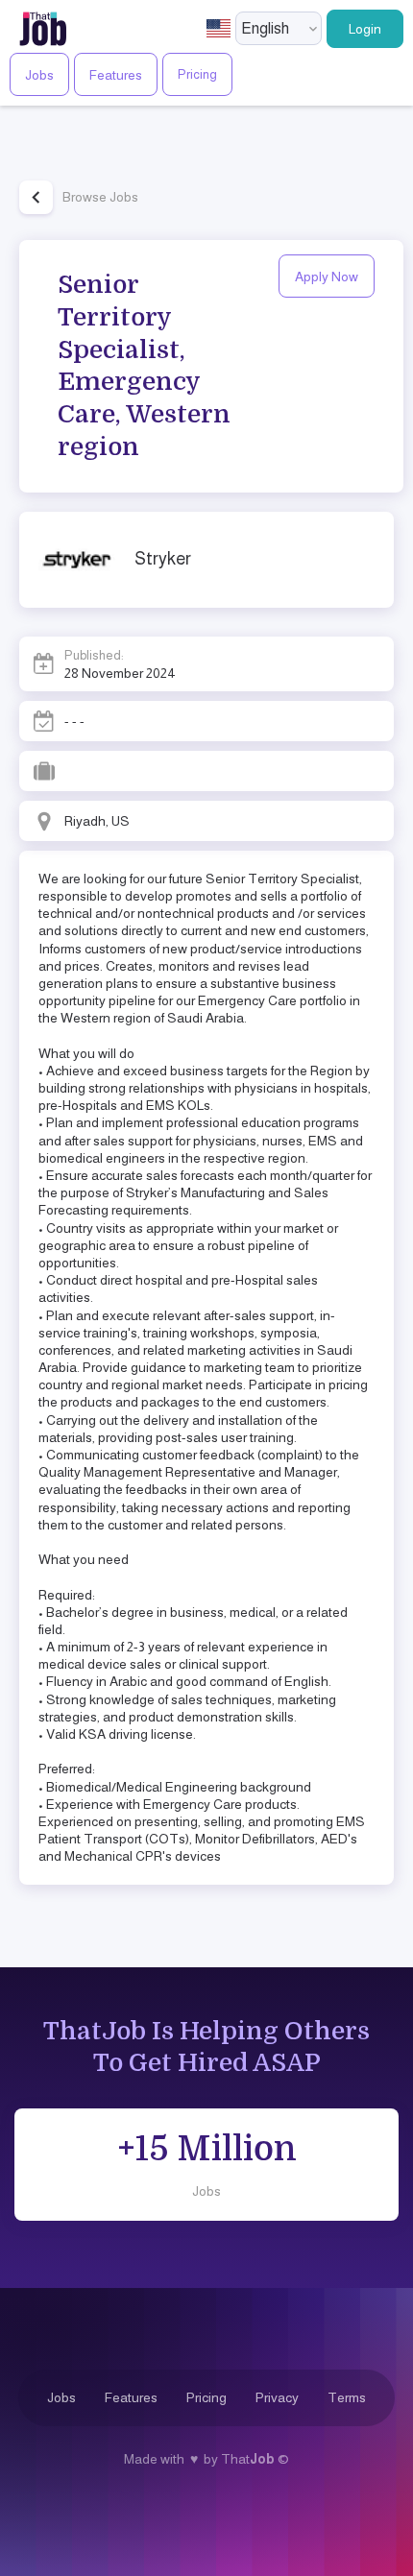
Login (365, 29)
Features (116, 75)
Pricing (197, 74)
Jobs (39, 75)
